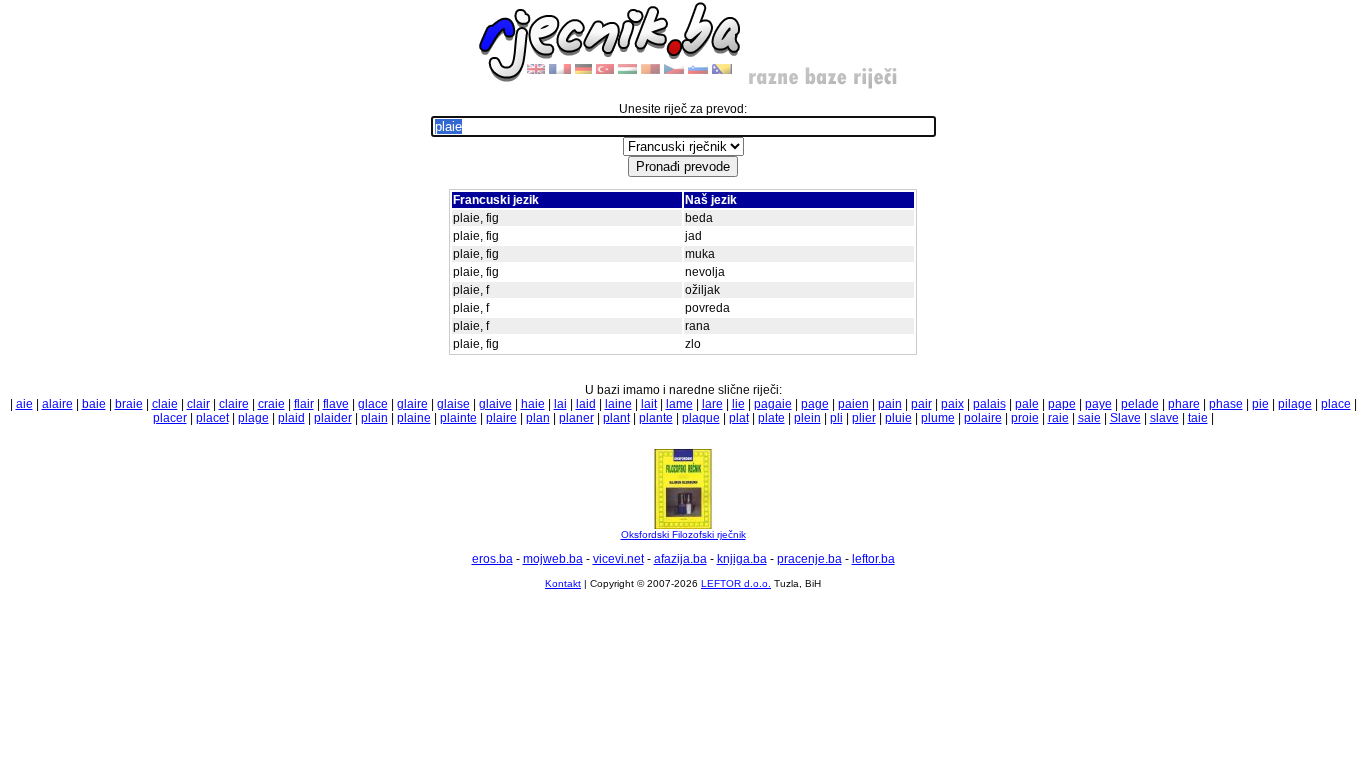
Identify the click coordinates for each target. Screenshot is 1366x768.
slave (1164, 418)
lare (712, 404)
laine (618, 404)
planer (576, 418)
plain (374, 418)
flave (336, 404)
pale (1027, 404)
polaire (983, 418)
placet (212, 418)
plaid (291, 418)
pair (921, 404)
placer (170, 418)
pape (1062, 404)
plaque (701, 418)
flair (304, 404)
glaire (412, 404)
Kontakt (563, 583)
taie (1198, 418)
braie (129, 404)
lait (649, 404)
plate (771, 418)
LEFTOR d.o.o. (736, 583)
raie (1058, 418)
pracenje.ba (809, 559)
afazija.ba (680, 559)
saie (1089, 418)
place (1336, 404)
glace (373, 404)
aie (24, 404)
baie (94, 404)
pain (890, 404)
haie (533, 404)
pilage (1295, 404)
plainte (458, 418)
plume (938, 418)
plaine (414, 418)
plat (739, 418)
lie (738, 404)
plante (656, 418)
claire (234, 404)
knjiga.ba (742, 559)
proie (1025, 418)
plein (807, 418)
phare (1184, 404)
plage (253, 418)
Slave (1125, 418)
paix (952, 404)
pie (1260, 404)
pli (836, 418)
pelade (1140, 404)
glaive (495, 404)
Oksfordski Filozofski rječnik (683, 534)
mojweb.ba (553, 559)
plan (538, 418)
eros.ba (492, 559)
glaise (453, 404)
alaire (57, 404)
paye (1098, 404)
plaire (501, 418)
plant (616, 418)
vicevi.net (618, 559)
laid (586, 404)
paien (853, 404)
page (815, 404)
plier (864, 418)
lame (679, 404)
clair (198, 404)
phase (1226, 404)
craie (271, 404)
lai (560, 404)
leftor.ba (873, 559)
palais (989, 404)
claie (165, 404)
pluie (898, 418)
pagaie (773, 404)
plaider (333, 418)
